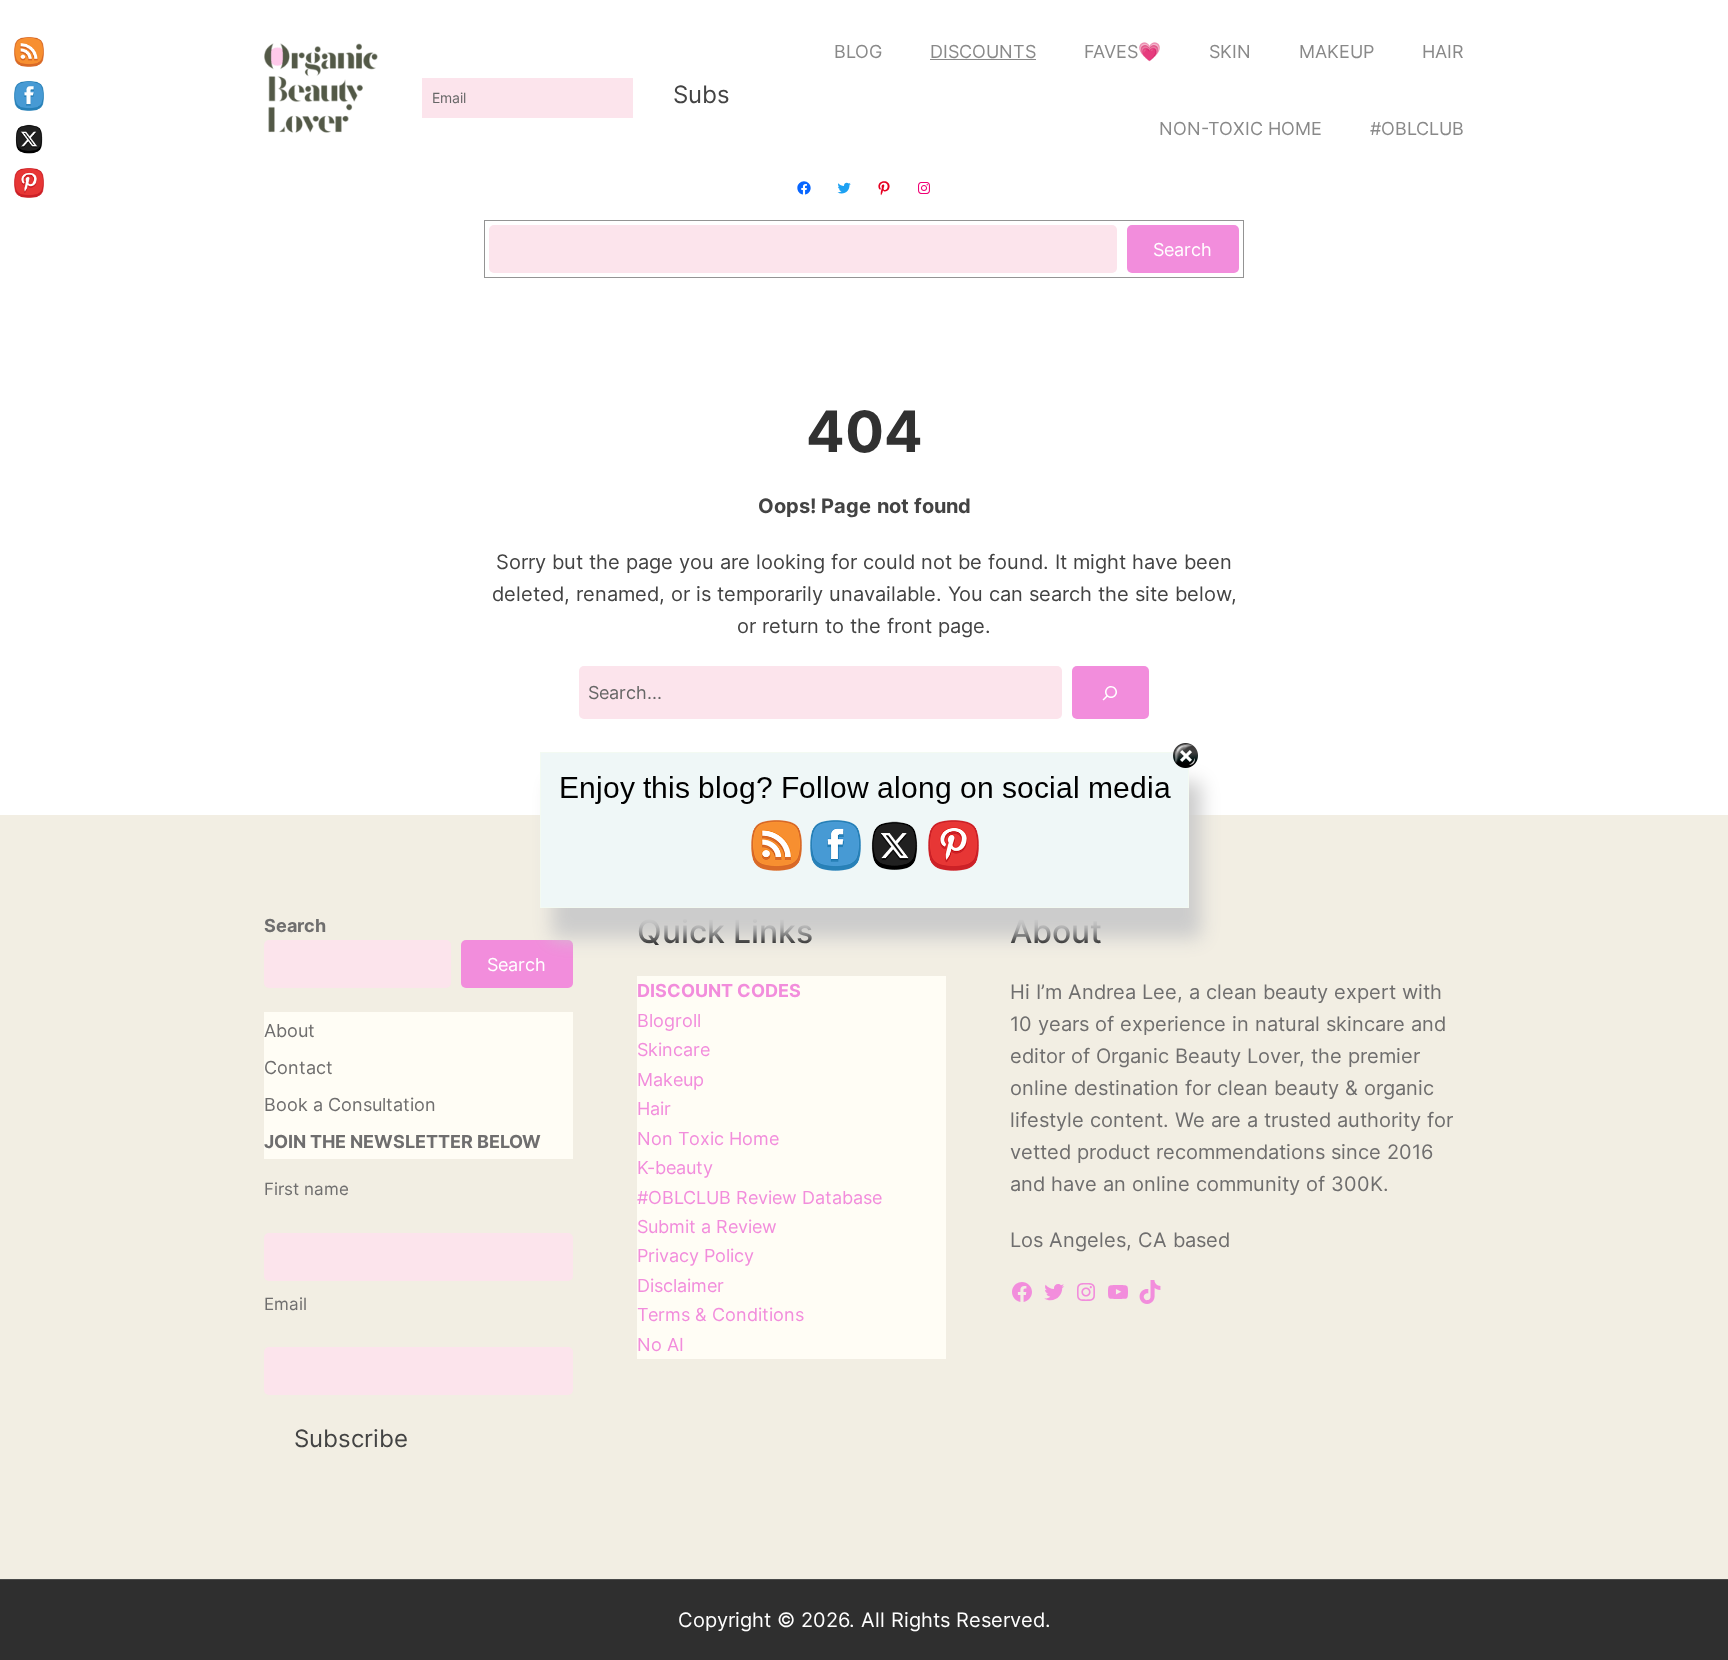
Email (285, 1304)
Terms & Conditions (720, 1314)
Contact (298, 1067)
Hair (654, 1108)
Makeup (670, 1079)
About (289, 1030)
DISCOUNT (685, 990)
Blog (656, 1020)
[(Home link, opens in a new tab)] (321, 90)
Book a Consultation (350, 1104)
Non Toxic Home (708, 1138)
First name (306, 1189)
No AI (660, 1344)
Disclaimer (680, 1285)
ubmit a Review (712, 1226)
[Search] (1110, 692)
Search (1182, 249)
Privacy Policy (695, 1255)
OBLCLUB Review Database (765, 1197)
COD (757, 990)
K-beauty (675, 1167)
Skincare (673, 1049)
